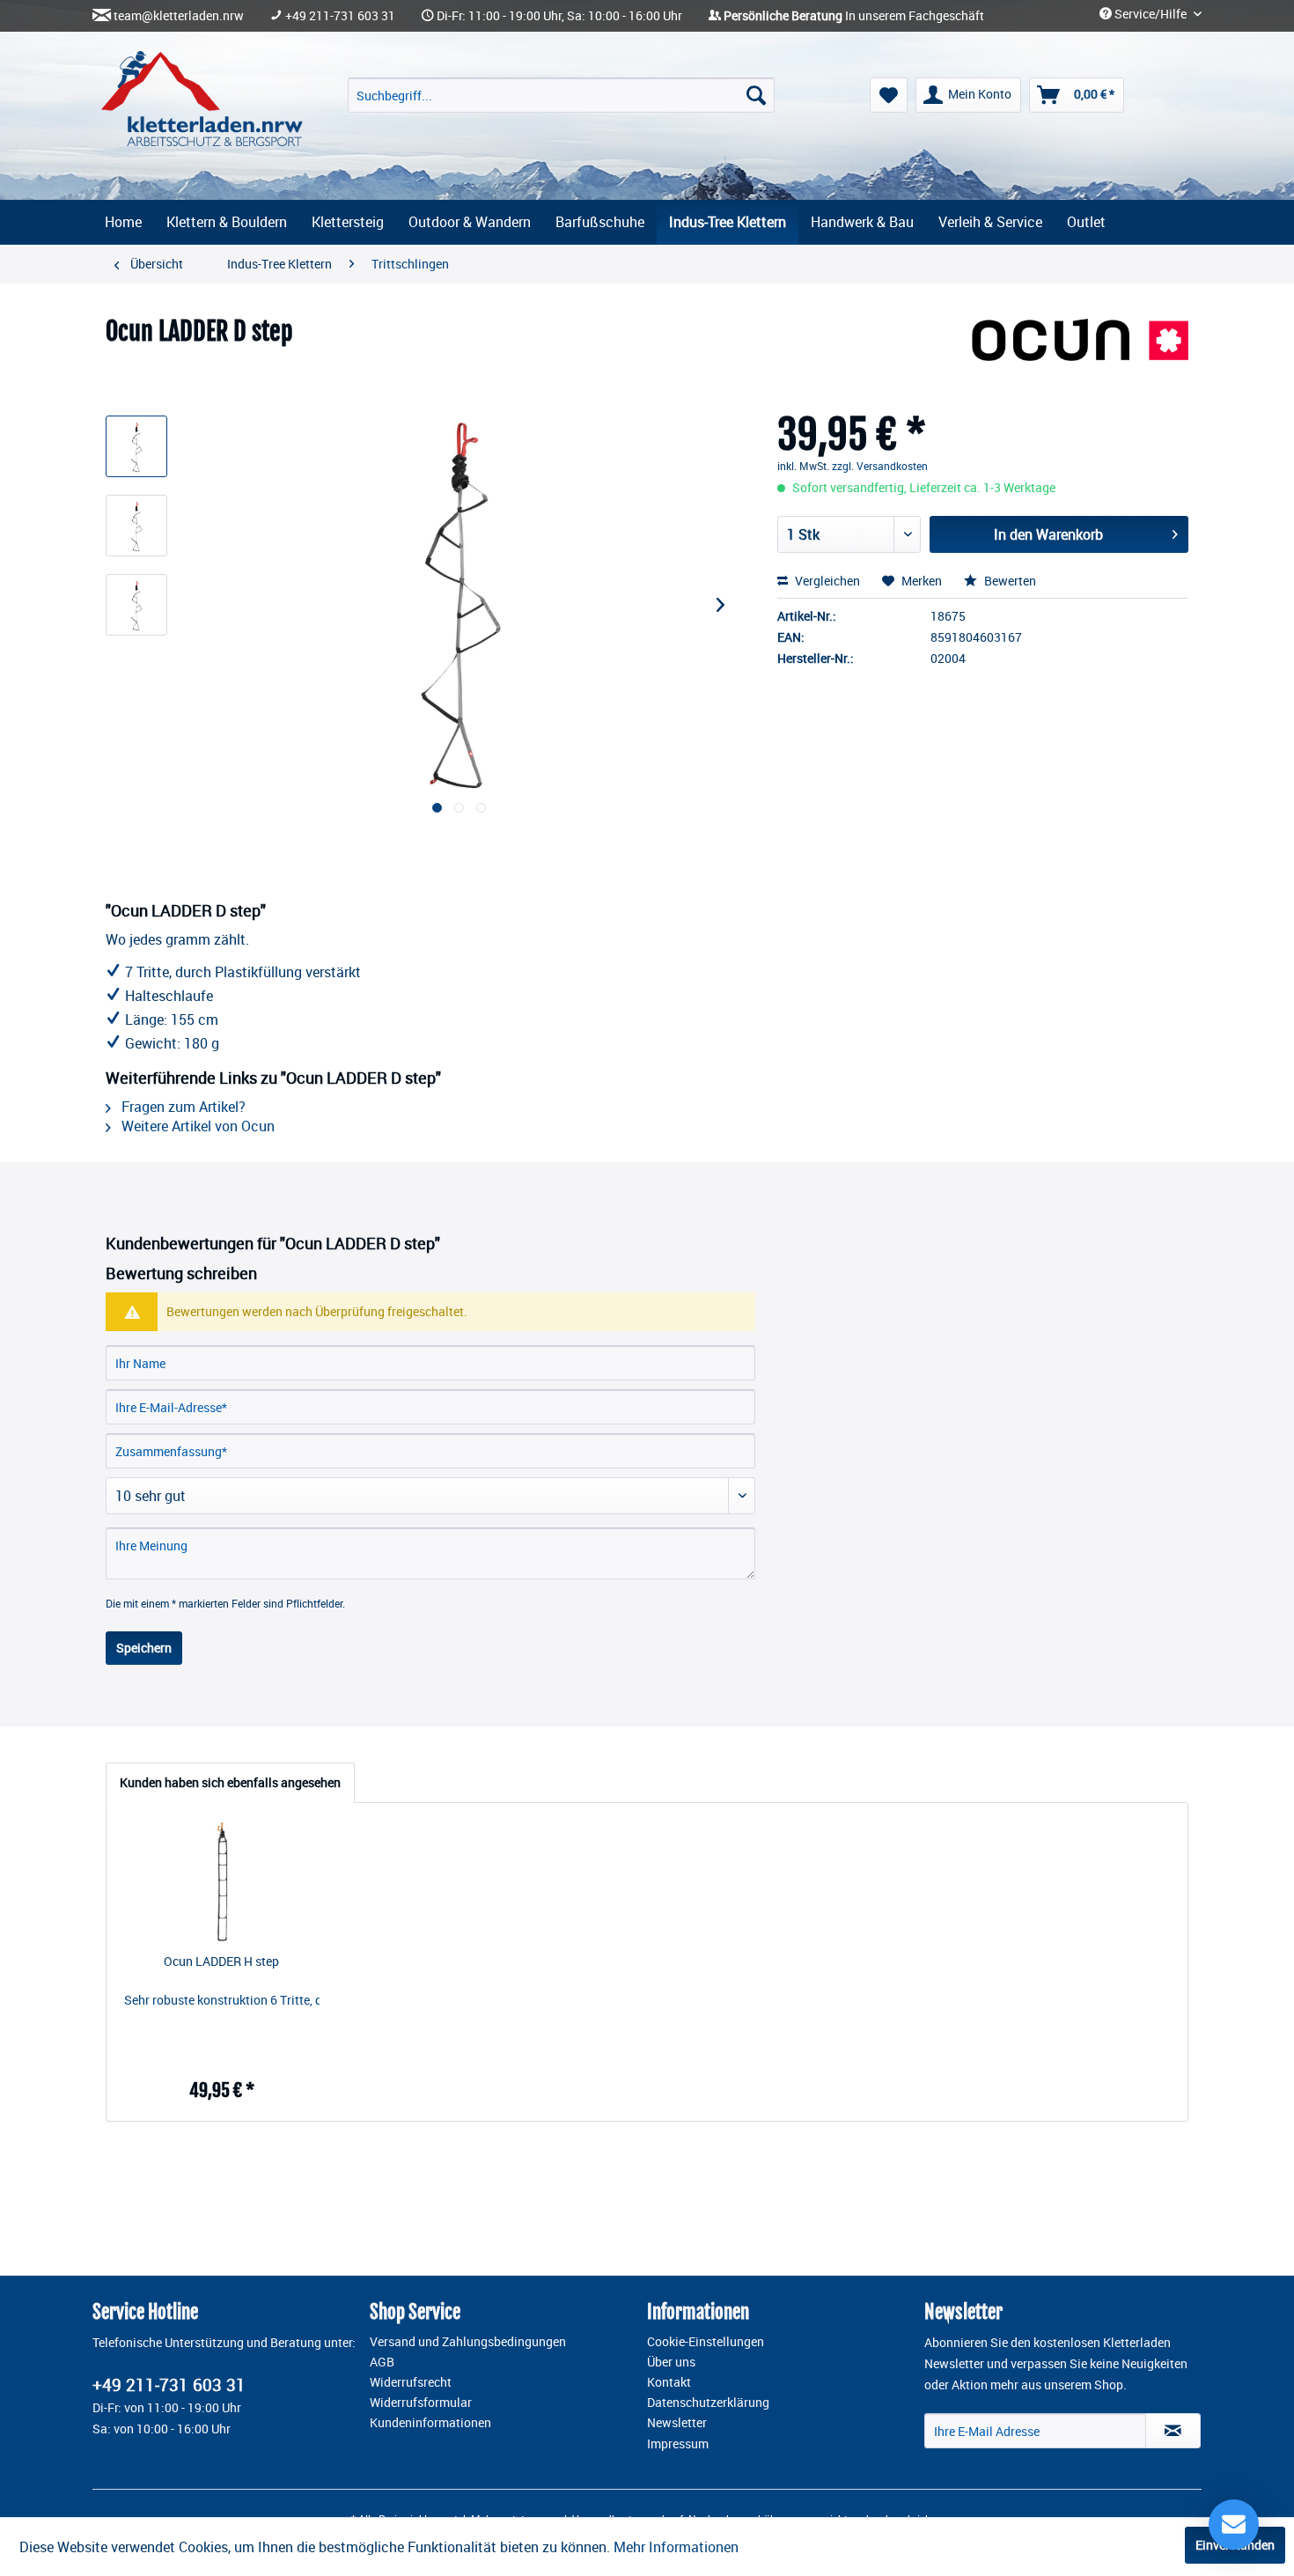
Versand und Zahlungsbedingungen (468, 2342)
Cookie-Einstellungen (706, 2342)
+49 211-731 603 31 (340, 16)
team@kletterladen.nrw (179, 16)
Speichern (144, 1648)
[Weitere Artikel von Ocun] (1080, 350)
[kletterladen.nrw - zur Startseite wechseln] (202, 99)
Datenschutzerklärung (708, 2403)
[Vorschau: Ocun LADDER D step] (136, 446)
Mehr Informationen (676, 2547)
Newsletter (677, 2423)
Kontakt (669, 2382)
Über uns (671, 2362)
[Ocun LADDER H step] (222, 1882)
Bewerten (1009, 581)
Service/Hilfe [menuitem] (1151, 14)
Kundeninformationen (430, 2423)
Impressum (678, 2444)
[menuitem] (561, 95)
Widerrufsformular (421, 2403)
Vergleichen (826, 581)
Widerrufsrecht (411, 2382)
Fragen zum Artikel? (182, 1107)
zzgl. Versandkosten (880, 466)
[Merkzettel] (889, 95)
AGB (382, 2362)
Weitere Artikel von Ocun (196, 1126)
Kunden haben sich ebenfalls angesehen (230, 1782)
